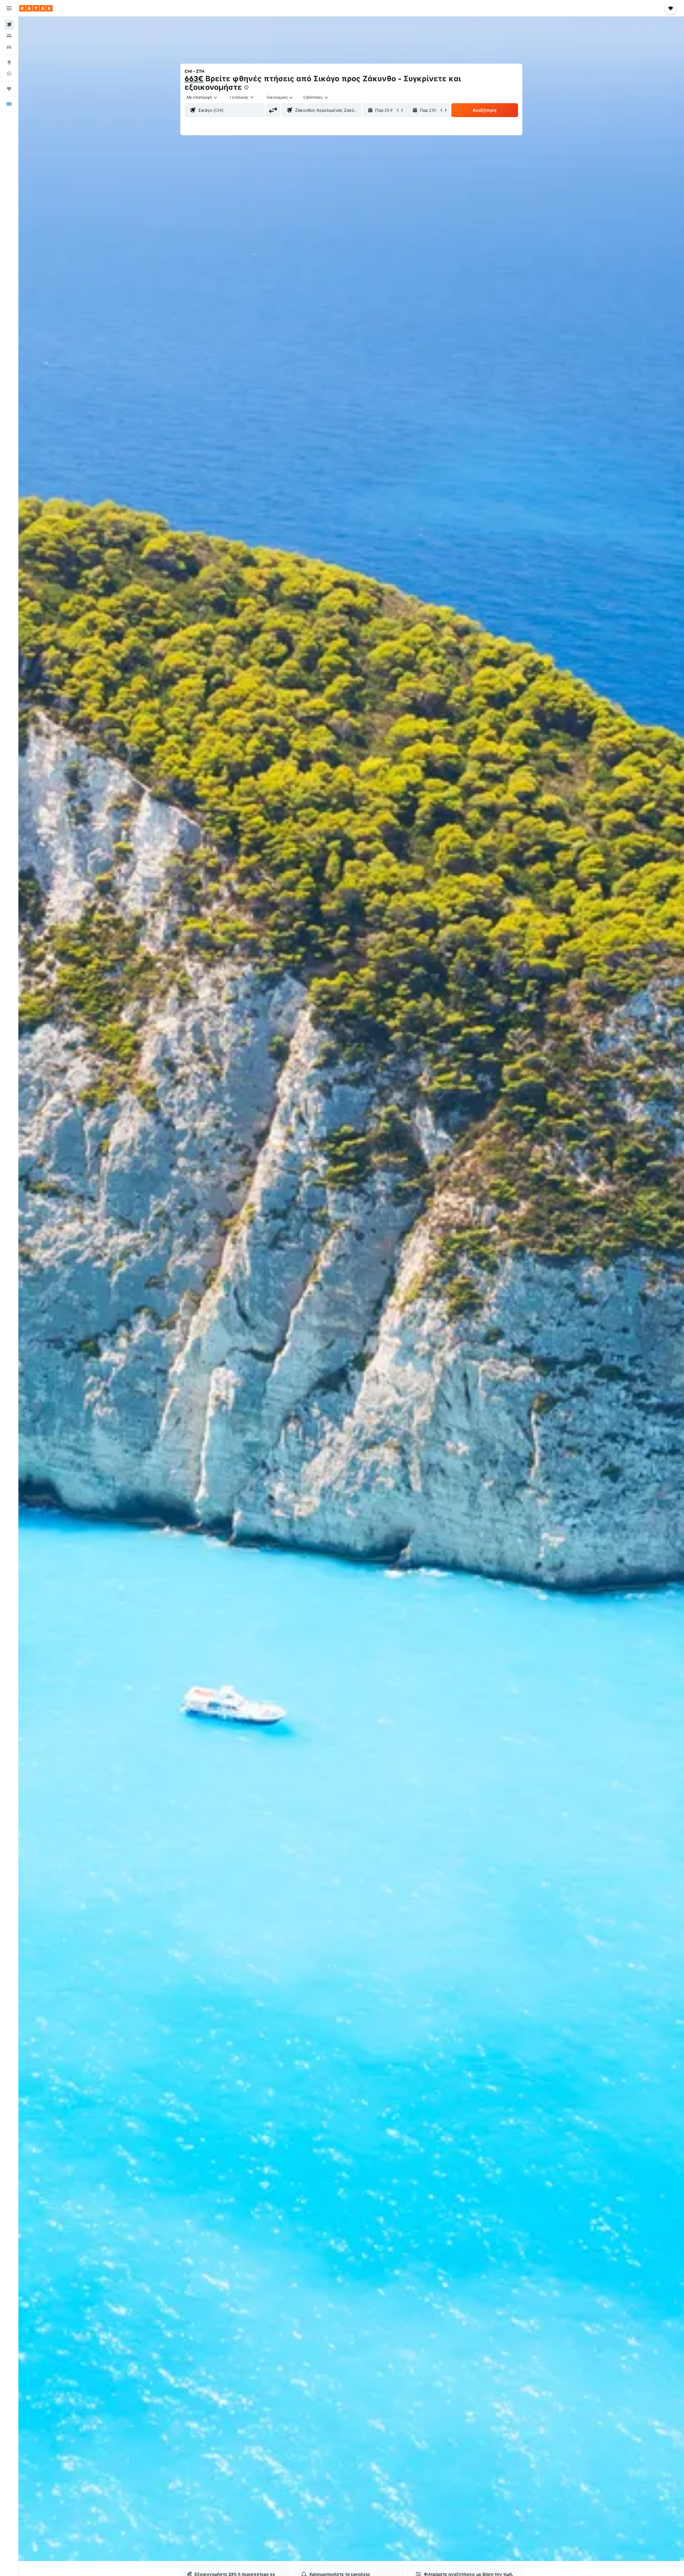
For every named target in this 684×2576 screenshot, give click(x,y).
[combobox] (202, 97)
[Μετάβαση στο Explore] (9, 62)
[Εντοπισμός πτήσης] (9, 74)
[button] (9, 8)
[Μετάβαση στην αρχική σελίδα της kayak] (36, 8)
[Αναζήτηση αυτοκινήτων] (9, 47)
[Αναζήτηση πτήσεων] (9, 25)
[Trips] (9, 89)
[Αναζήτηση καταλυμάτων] (9, 36)
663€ (194, 78)
